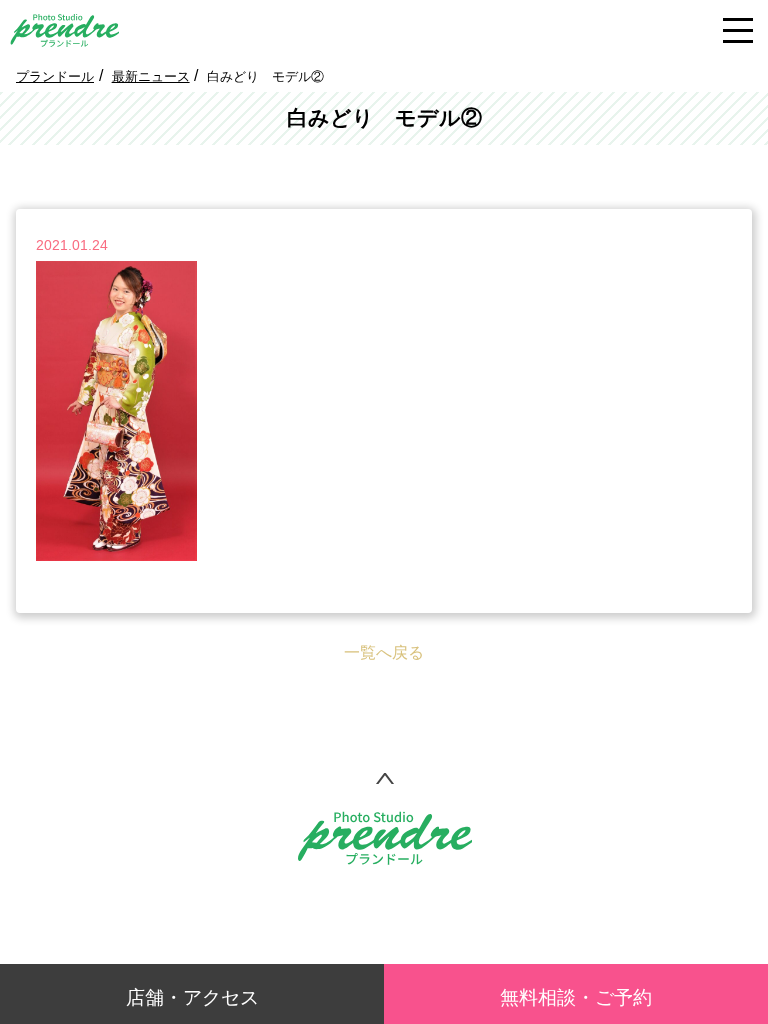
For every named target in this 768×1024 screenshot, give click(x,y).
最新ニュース (151, 76)
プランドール (55, 76)
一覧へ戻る (384, 652)
